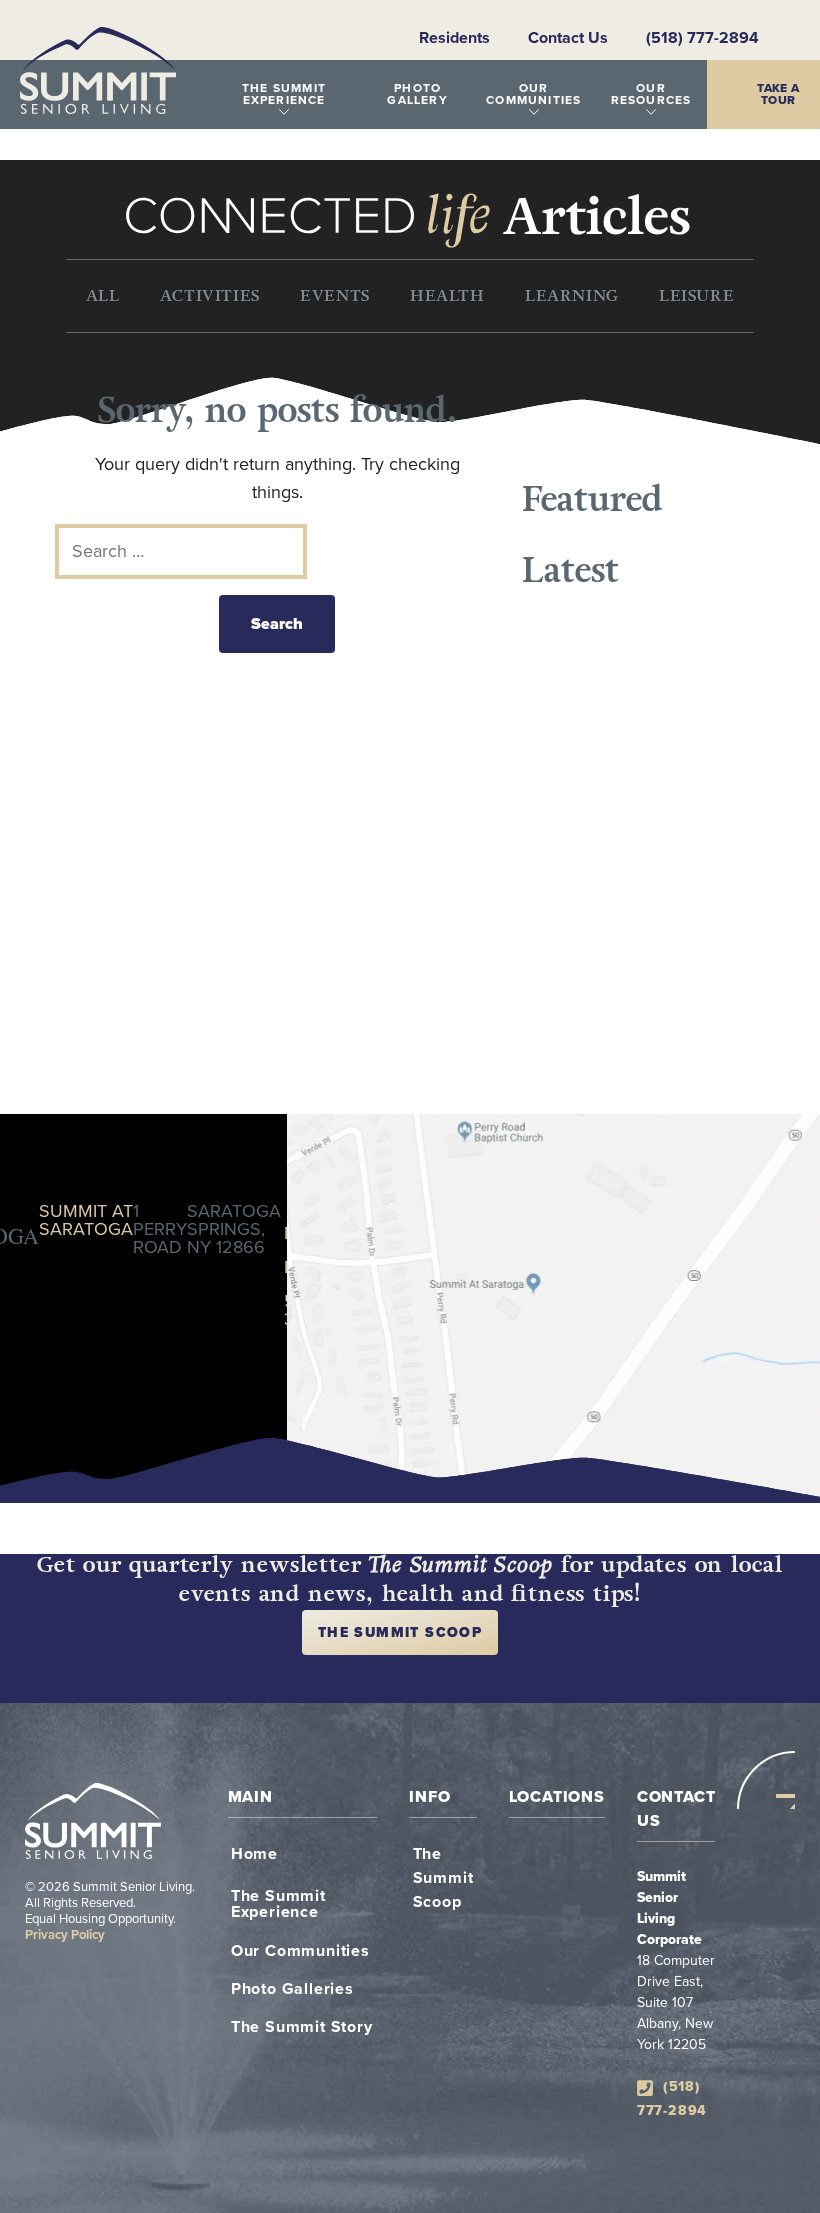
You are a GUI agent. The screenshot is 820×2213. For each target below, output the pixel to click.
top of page (766, 1780)
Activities (210, 295)
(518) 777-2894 (702, 38)
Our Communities (533, 94)
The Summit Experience (284, 94)
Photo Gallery (417, 94)
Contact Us (568, 38)
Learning (572, 295)
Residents (454, 38)
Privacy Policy (65, 1935)
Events (335, 295)
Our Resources (651, 94)
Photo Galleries (292, 1989)
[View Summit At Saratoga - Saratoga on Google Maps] (553, 1308)
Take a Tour (778, 94)
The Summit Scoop (400, 1632)
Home (254, 1854)
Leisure (696, 295)
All (103, 295)
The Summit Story (302, 2027)
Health (447, 295)
